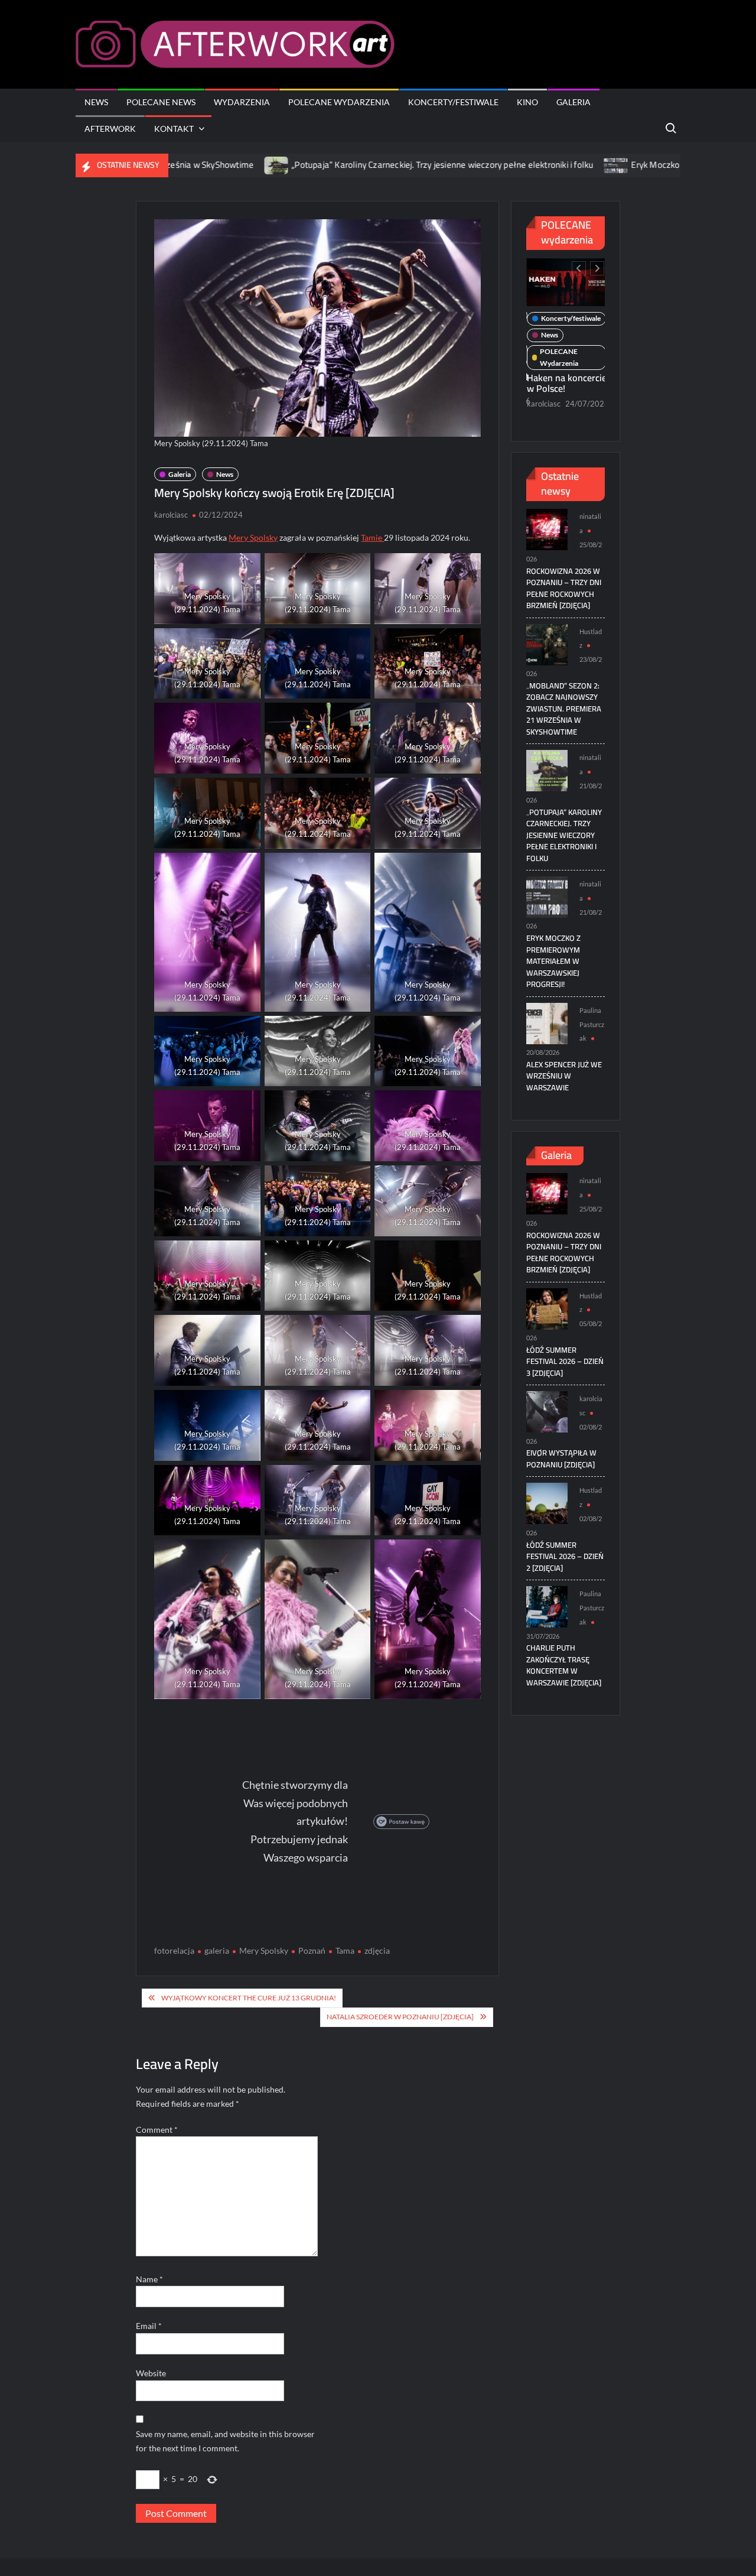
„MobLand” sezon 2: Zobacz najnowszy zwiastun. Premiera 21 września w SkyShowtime (564, 709)
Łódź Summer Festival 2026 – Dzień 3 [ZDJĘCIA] (565, 1361)
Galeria (573, 102)
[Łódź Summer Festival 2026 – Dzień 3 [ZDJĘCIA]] (547, 1308)
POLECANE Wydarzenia (339, 102)
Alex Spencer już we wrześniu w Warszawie (564, 1076)
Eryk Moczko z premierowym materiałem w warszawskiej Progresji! (553, 961)
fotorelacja (174, 1950)
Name (149, 2279)
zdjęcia (377, 1950)
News (96, 102)
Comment (157, 2130)
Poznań (312, 1950)
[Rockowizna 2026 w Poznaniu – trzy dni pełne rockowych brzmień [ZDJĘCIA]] (547, 529)
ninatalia (541, 420)
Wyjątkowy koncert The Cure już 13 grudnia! (249, 1998)
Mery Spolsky (253, 537)
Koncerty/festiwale (453, 102)
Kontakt (174, 129)
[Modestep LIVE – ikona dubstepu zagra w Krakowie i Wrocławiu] (569, 280)
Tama (345, 1950)
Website (151, 2373)
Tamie (372, 537)
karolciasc (171, 515)
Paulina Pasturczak (592, 1024)
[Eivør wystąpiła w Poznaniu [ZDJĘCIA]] (547, 1411)
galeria (217, 1950)
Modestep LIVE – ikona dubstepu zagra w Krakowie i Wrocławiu (565, 388)
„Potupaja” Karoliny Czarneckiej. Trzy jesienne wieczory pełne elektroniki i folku (330, 165)
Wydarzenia (242, 102)
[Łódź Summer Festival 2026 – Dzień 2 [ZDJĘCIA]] (547, 1503)
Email (149, 2326)
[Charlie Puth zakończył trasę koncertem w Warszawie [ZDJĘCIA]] (547, 1606)
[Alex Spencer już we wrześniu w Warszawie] (547, 1022)
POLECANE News (161, 102)
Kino (527, 102)
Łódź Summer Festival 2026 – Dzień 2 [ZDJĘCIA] (565, 1556)
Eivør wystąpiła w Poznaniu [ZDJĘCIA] (561, 1458)
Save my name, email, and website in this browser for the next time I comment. (225, 2441)
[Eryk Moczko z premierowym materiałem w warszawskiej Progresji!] (505, 165)
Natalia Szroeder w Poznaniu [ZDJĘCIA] (400, 2017)
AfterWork (110, 129)
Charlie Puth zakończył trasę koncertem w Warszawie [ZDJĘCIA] (564, 1665)
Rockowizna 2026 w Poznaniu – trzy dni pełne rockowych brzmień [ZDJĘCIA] (564, 588)
